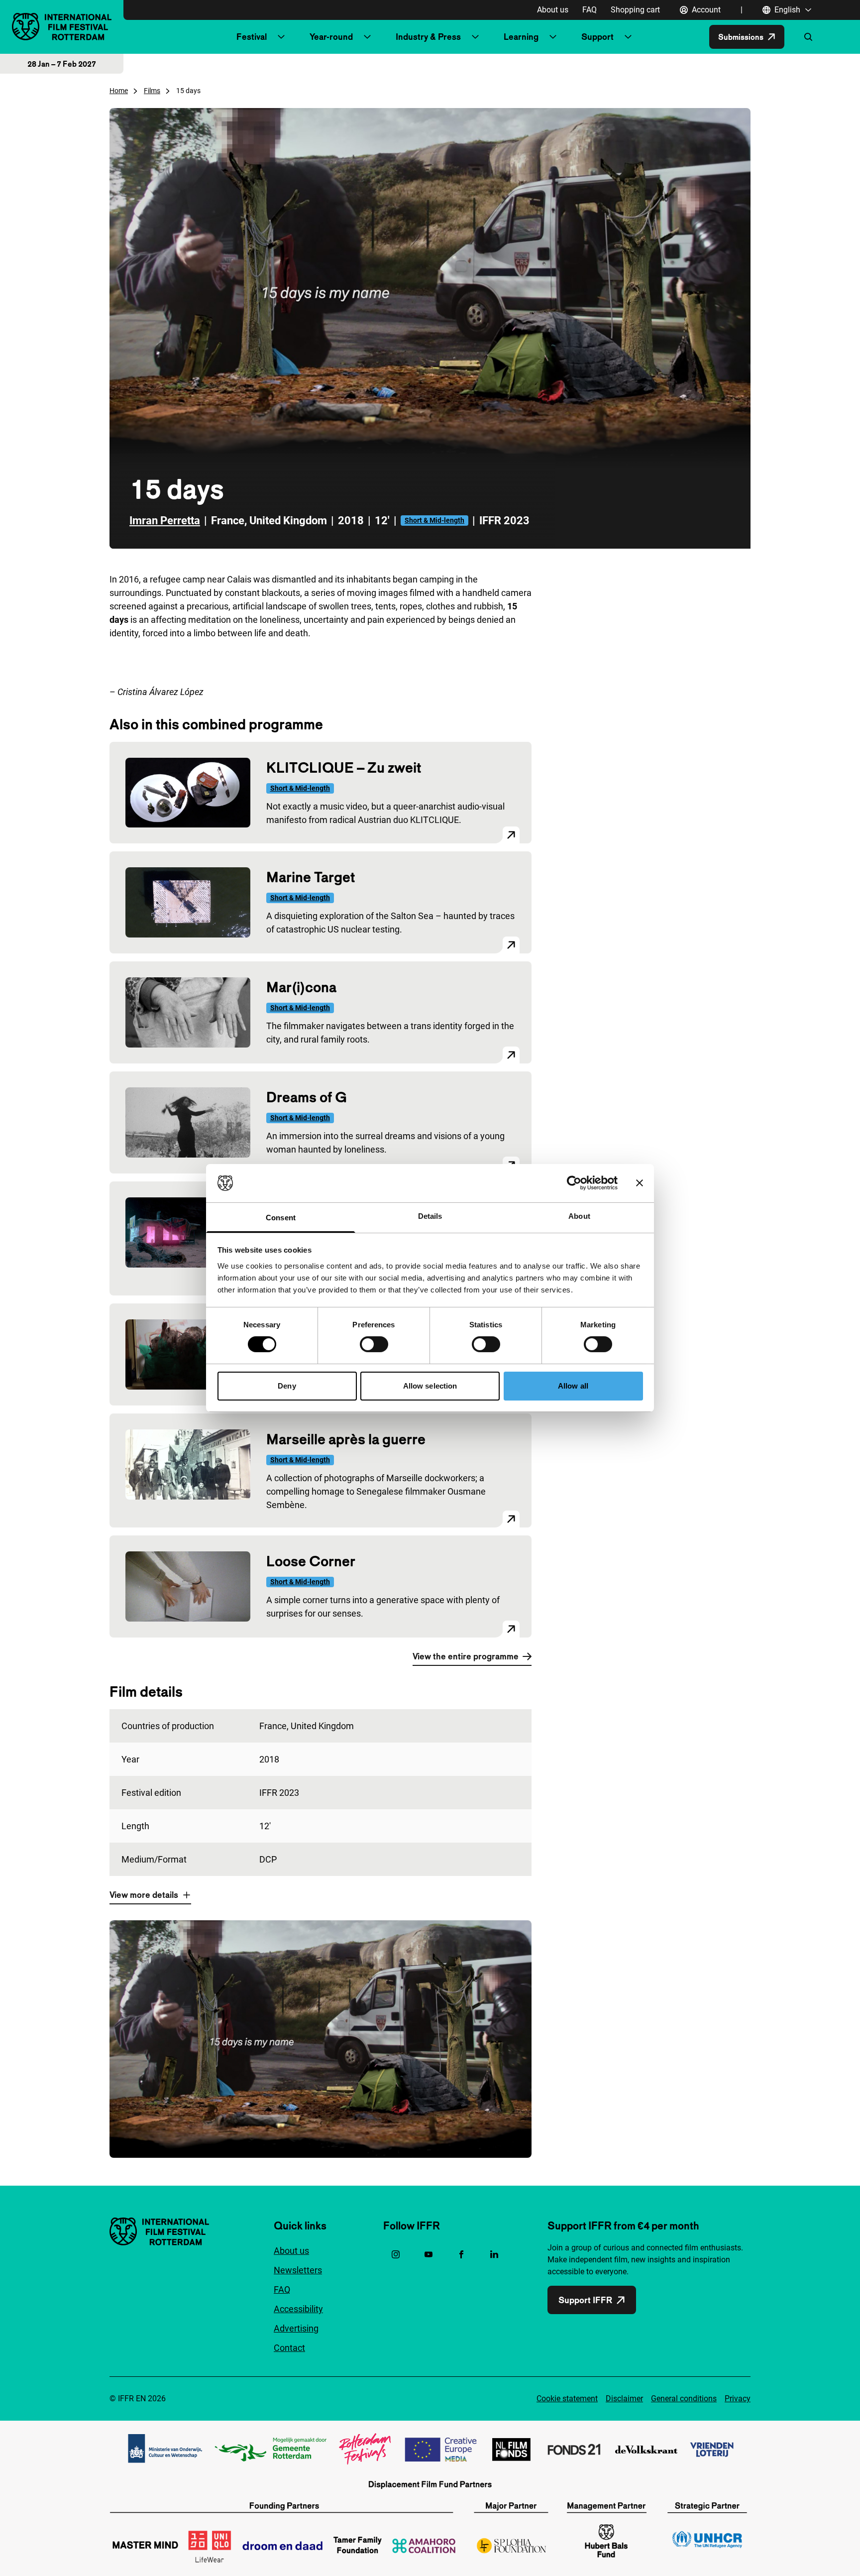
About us (553, 10)
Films (152, 91)
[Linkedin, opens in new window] (494, 2254)
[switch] (374, 1344)
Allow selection (430, 1386)
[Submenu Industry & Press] (475, 37)
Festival (252, 37)
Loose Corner (311, 1561)
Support (597, 37)
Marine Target (311, 877)
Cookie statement (567, 2399)
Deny (287, 1386)
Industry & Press (428, 37)
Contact (289, 2348)
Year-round (331, 37)
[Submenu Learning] (553, 37)
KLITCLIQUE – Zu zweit (344, 767)
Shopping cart (635, 10)
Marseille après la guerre (346, 1439)
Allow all (573, 1386)
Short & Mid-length (434, 520)
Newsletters (298, 2270)
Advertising (296, 2328)
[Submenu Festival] (281, 37)
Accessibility (298, 2309)
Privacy (738, 2399)
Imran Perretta (165, 521)
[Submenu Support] (628, 37)
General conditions (684, 2399)
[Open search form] (808, 37)
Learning (521, 37)
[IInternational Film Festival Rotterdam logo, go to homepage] (62, 27)
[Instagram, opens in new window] (396, 2254)
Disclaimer (624, 2399)
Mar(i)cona (301, 987)
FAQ (590, 10)
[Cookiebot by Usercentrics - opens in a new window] (574, 1183)
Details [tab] (430, 1216)
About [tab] (579, 1216)
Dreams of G (307, 1097)
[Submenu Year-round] (367, 37)
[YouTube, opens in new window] (429, 2254)
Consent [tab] (281, 1218)
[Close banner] (640, 1183)
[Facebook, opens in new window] (461, 2254)
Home (119, 91)
